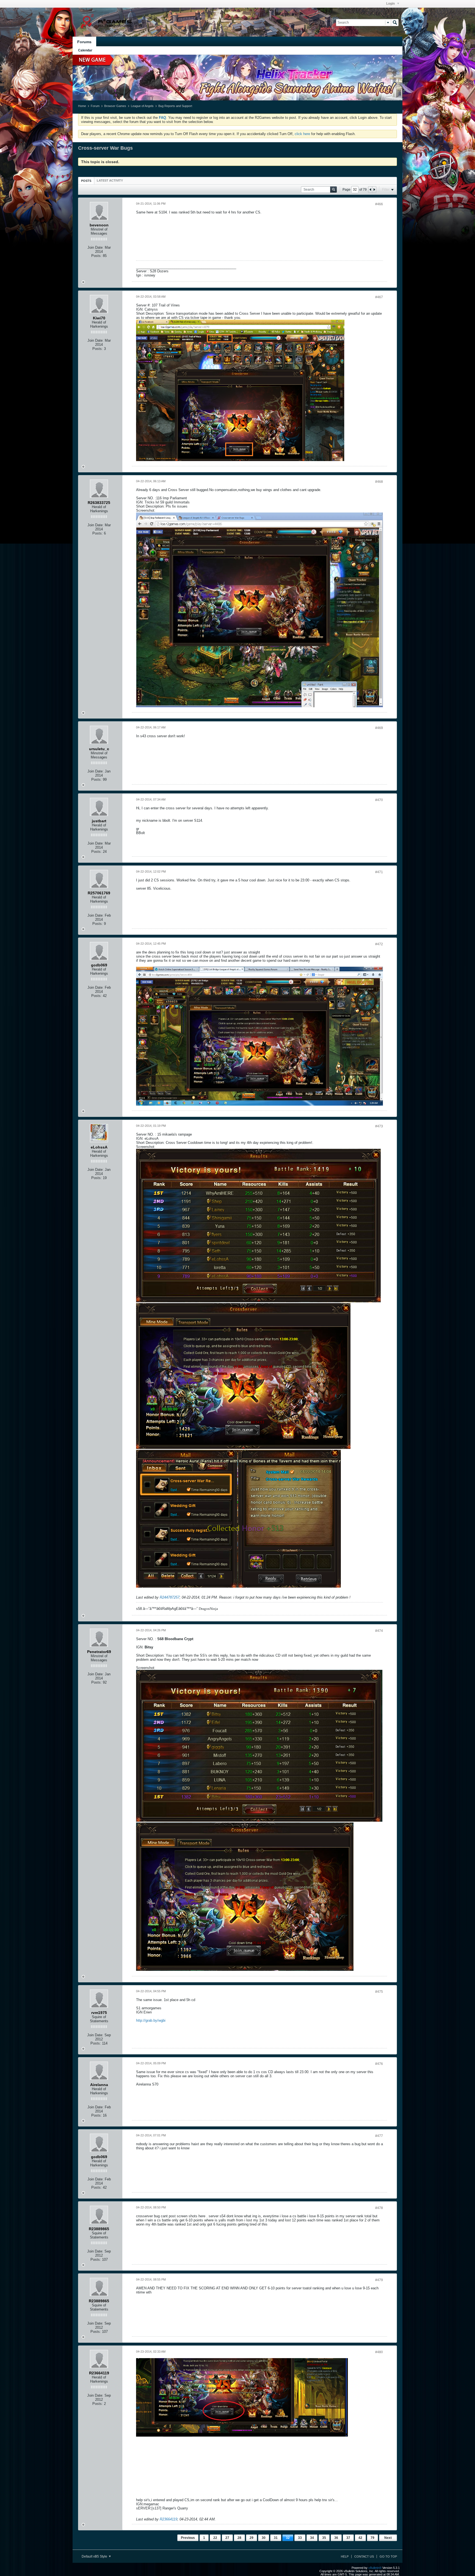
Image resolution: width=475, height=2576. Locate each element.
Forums (84, 42)
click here (302, 134)
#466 (379, 204)
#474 (379, 1631)
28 (239, 2538)
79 (372, 2538)
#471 (379, 872)
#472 (379, 944)
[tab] (86, 181)
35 (324, 2538)
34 (312, 2538)
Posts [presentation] (86, 181)
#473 (379, 1126)
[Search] (395, 23)
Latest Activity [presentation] (110, 180)
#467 (379, 297)
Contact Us (364, 2556)
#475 (379, 1992)
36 (336, 2538)
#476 (379, 2064)
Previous (188, 2538)
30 (264, 2538)
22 (215, 2538)
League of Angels (142, 106)
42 (360, 2538)
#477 (379, 2136)
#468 (379, 482)
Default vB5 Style (95, 2556)
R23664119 (169, 2519)
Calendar (85, 50)
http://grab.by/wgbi (151, 2020)
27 (227, 2538)
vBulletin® (375, 2568)
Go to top (388, 2556)
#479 (379, 2280)
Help (345, 2556)
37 (348, 2538)
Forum (95, 106)
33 (300, 2538)
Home (82, 106)
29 (252, 2538)
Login (391, 4)
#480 (379, 2352)
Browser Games (115, 106)
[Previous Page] (370, 190)
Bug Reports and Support (175, 106)
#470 (379, 800)
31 (276, 2538)
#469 (379, 728)
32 (288, 2538)
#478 (379, 2208)
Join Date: (96, 247)
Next (388, 2538)
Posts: (96, 256)
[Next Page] (374, 190)
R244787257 (170, 1597)
